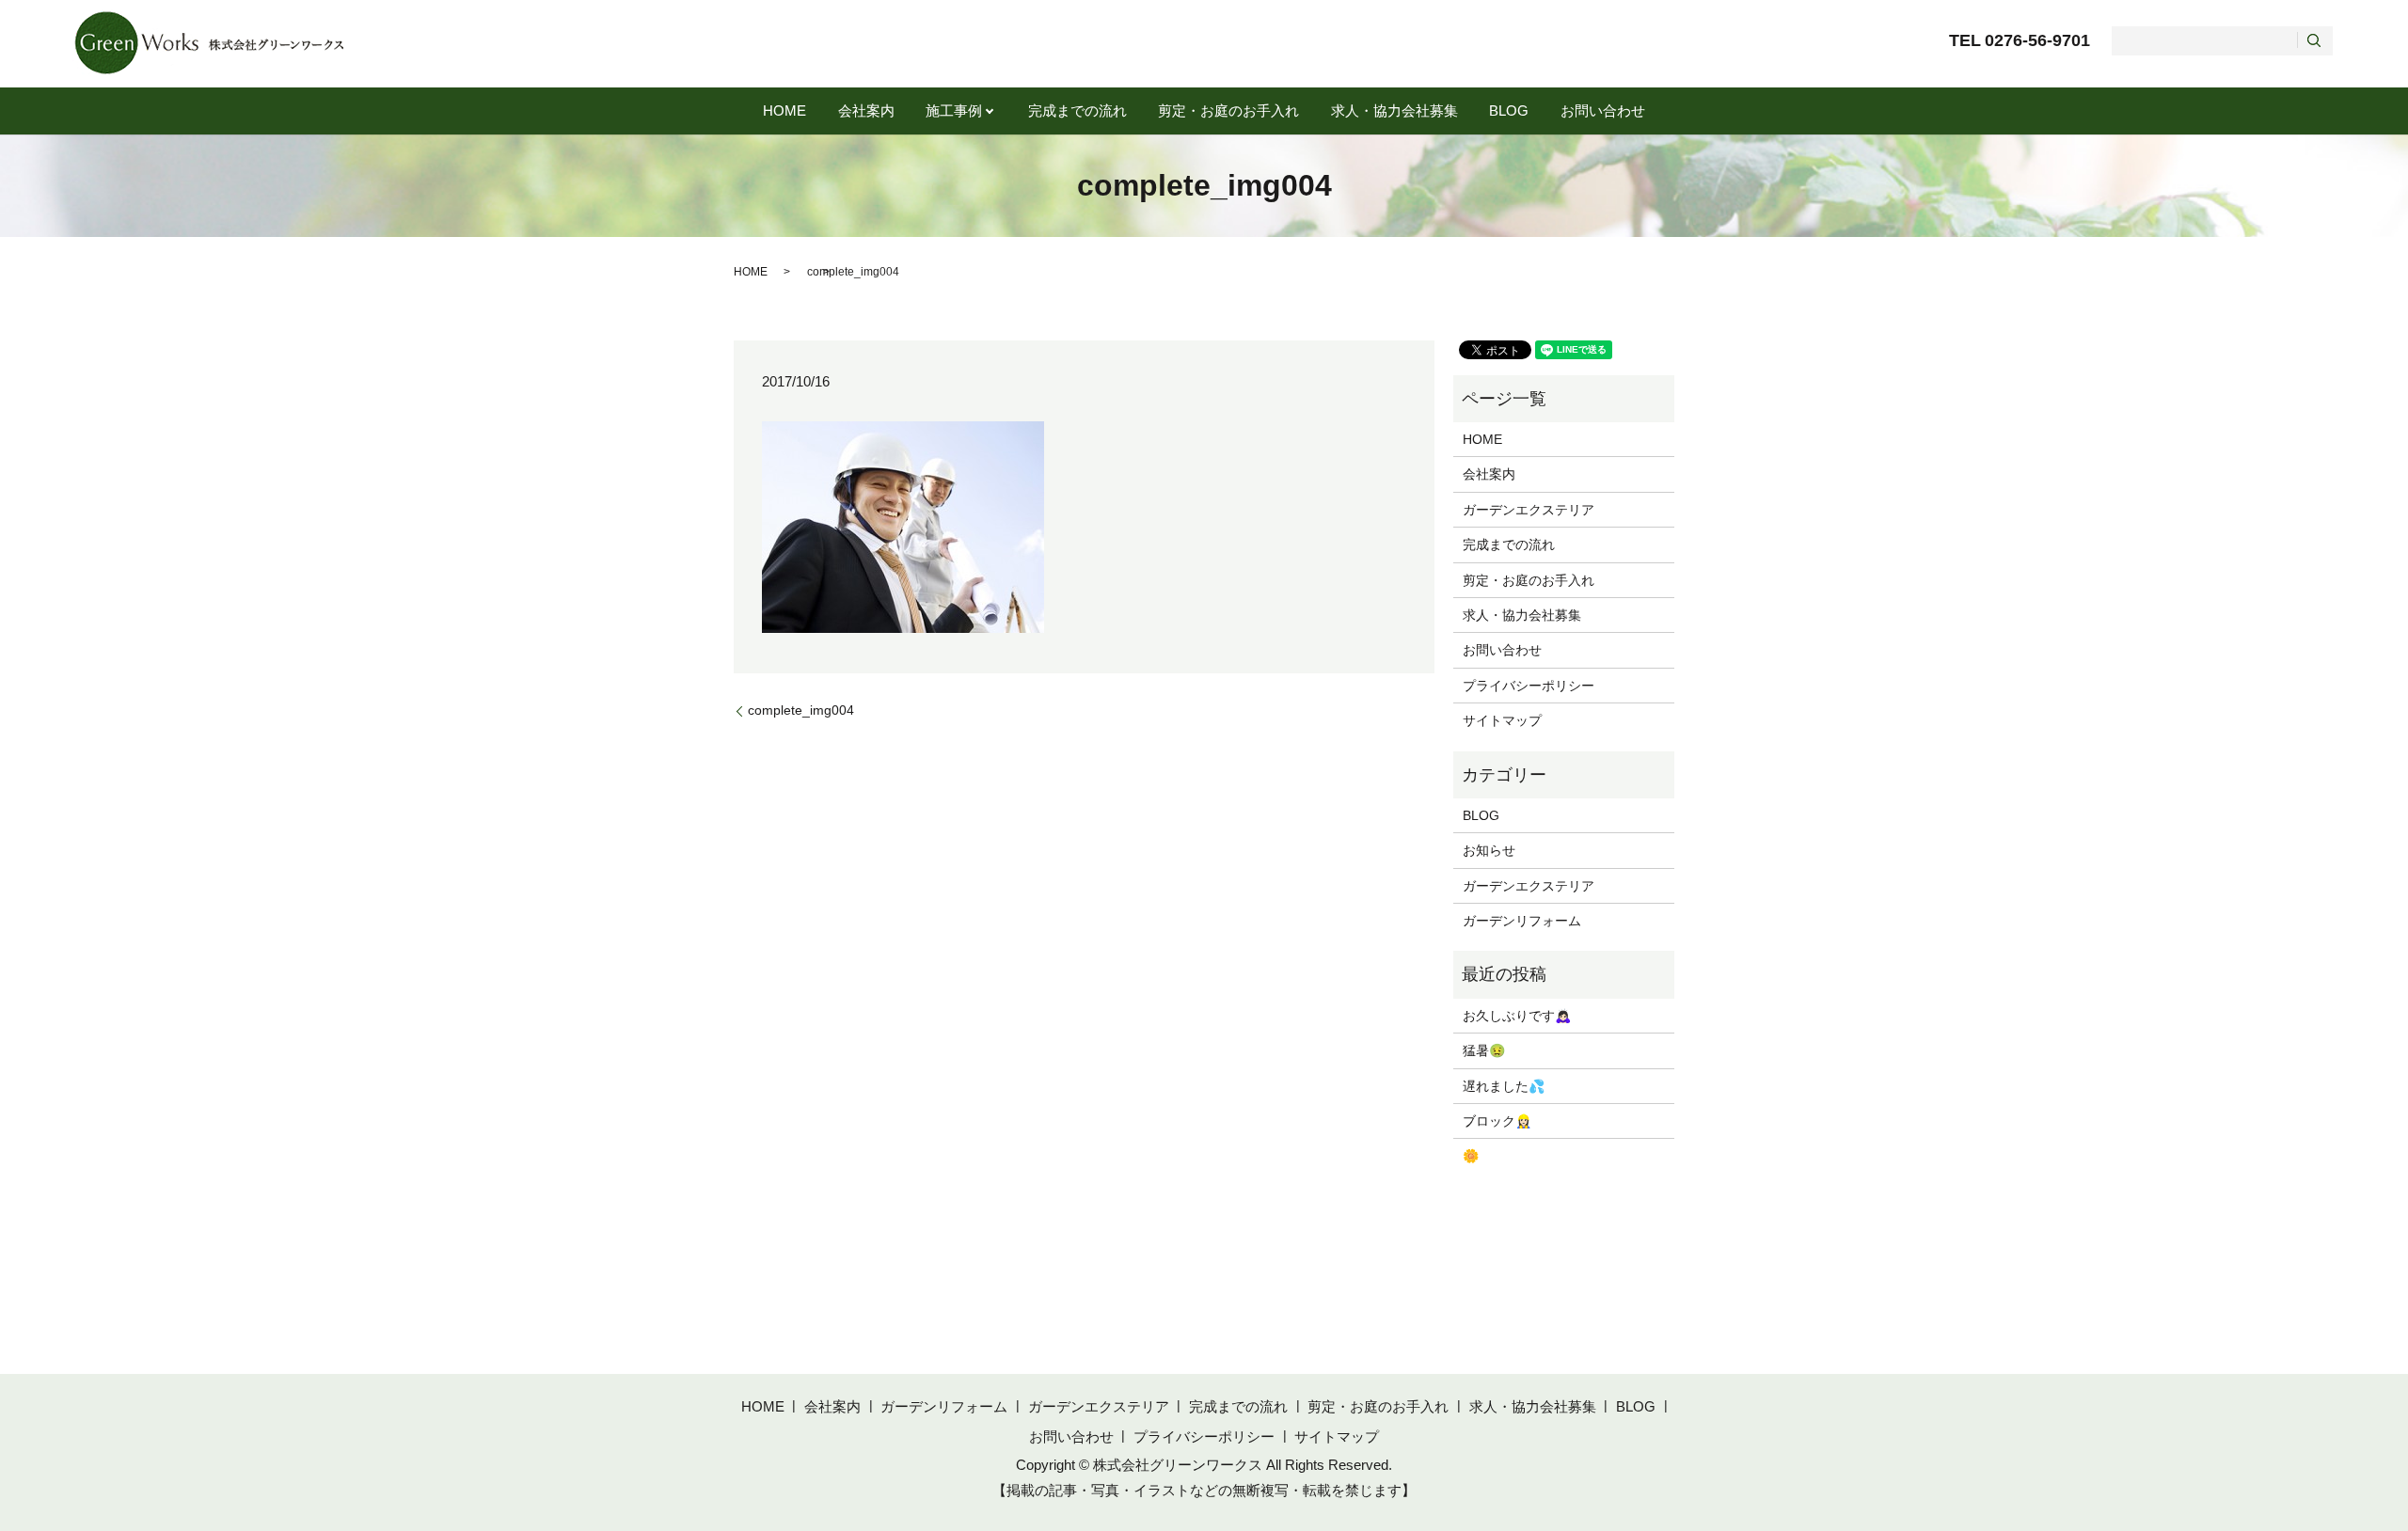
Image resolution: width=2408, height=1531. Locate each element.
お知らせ (1489, 850)
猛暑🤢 (1484, 1050)
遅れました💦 (1504, 1086)
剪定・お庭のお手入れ (1228, 110)
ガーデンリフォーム (1522, 921)
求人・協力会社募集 (1394, 110)
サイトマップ (1502, 720)
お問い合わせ (1603, 110)
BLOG (1509, 110)
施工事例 (954, 110)
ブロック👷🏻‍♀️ (1497, 1121)
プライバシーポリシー (1529, 686)
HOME (784, 110)
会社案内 (866, 110)
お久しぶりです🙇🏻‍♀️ (1517, 1016)
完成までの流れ (1077, 110)
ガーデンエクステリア (1529, 510)
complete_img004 (801, 710)
